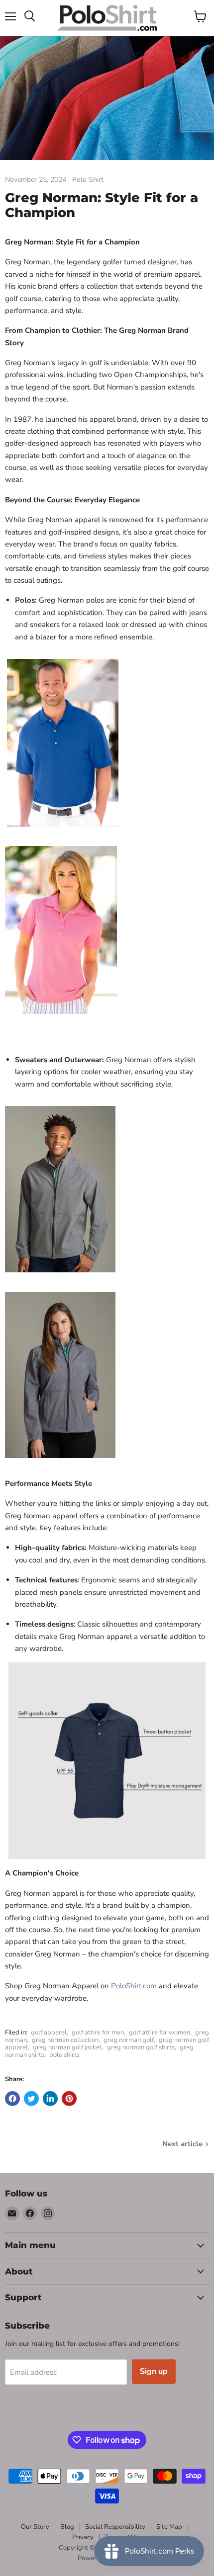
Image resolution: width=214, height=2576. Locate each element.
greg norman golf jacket (67, 2047)
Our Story (35, 2527)
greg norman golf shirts (141, 2047)
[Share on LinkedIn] (50, 2099)
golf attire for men (98, 2032)
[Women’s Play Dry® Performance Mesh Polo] (61, 1019)
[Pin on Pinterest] (69, 2099)
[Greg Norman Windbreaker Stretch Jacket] (60, 1278)
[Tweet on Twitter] (31, 2099)
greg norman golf (129, 2040)
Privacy (83, 2537)
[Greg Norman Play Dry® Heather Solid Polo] (107, 1761)
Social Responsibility (115, 2527)
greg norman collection (65, 2040)
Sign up (154, 2371)
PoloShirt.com (134, 1986)
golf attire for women (160, 2032)
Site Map (169, 2527)
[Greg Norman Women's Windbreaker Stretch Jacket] (60, 1464)
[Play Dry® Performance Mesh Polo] (63, 832)
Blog (67, 2527)
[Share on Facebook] (12, 2099)
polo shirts (64, 2055)
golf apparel (49, 2032)
